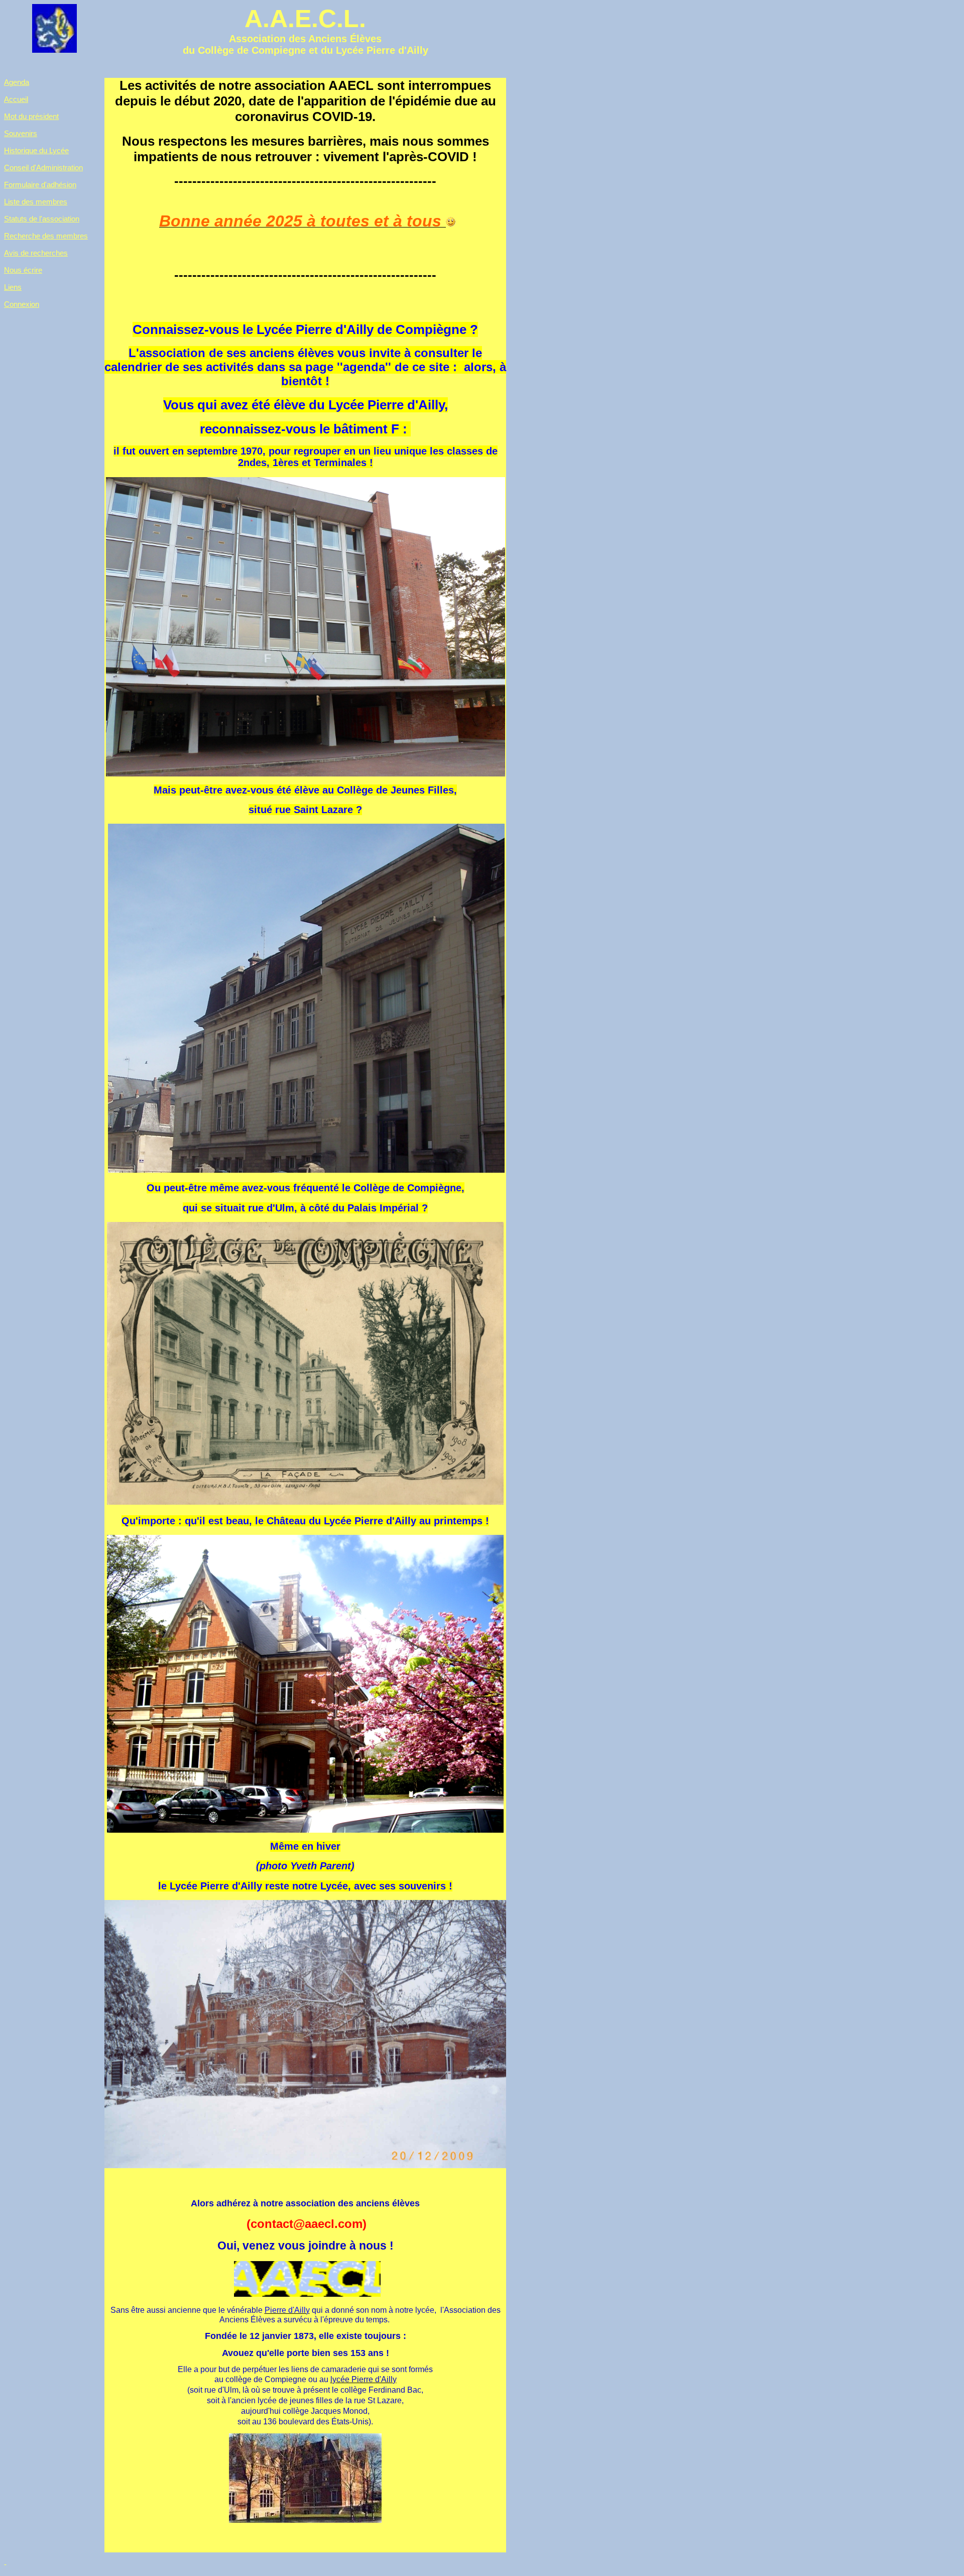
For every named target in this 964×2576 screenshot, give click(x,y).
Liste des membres (36, 202)
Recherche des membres (46, 236)
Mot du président (31, 116)
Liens (13, 287)
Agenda (17, 82)
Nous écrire (23, 270)
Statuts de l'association (42, 219)
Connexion (22, 304)
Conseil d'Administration (43, 167)
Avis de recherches (36, 253)
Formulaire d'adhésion (40, 185)
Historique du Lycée (36, 150)
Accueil (16, 99)
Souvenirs (21, 133)
